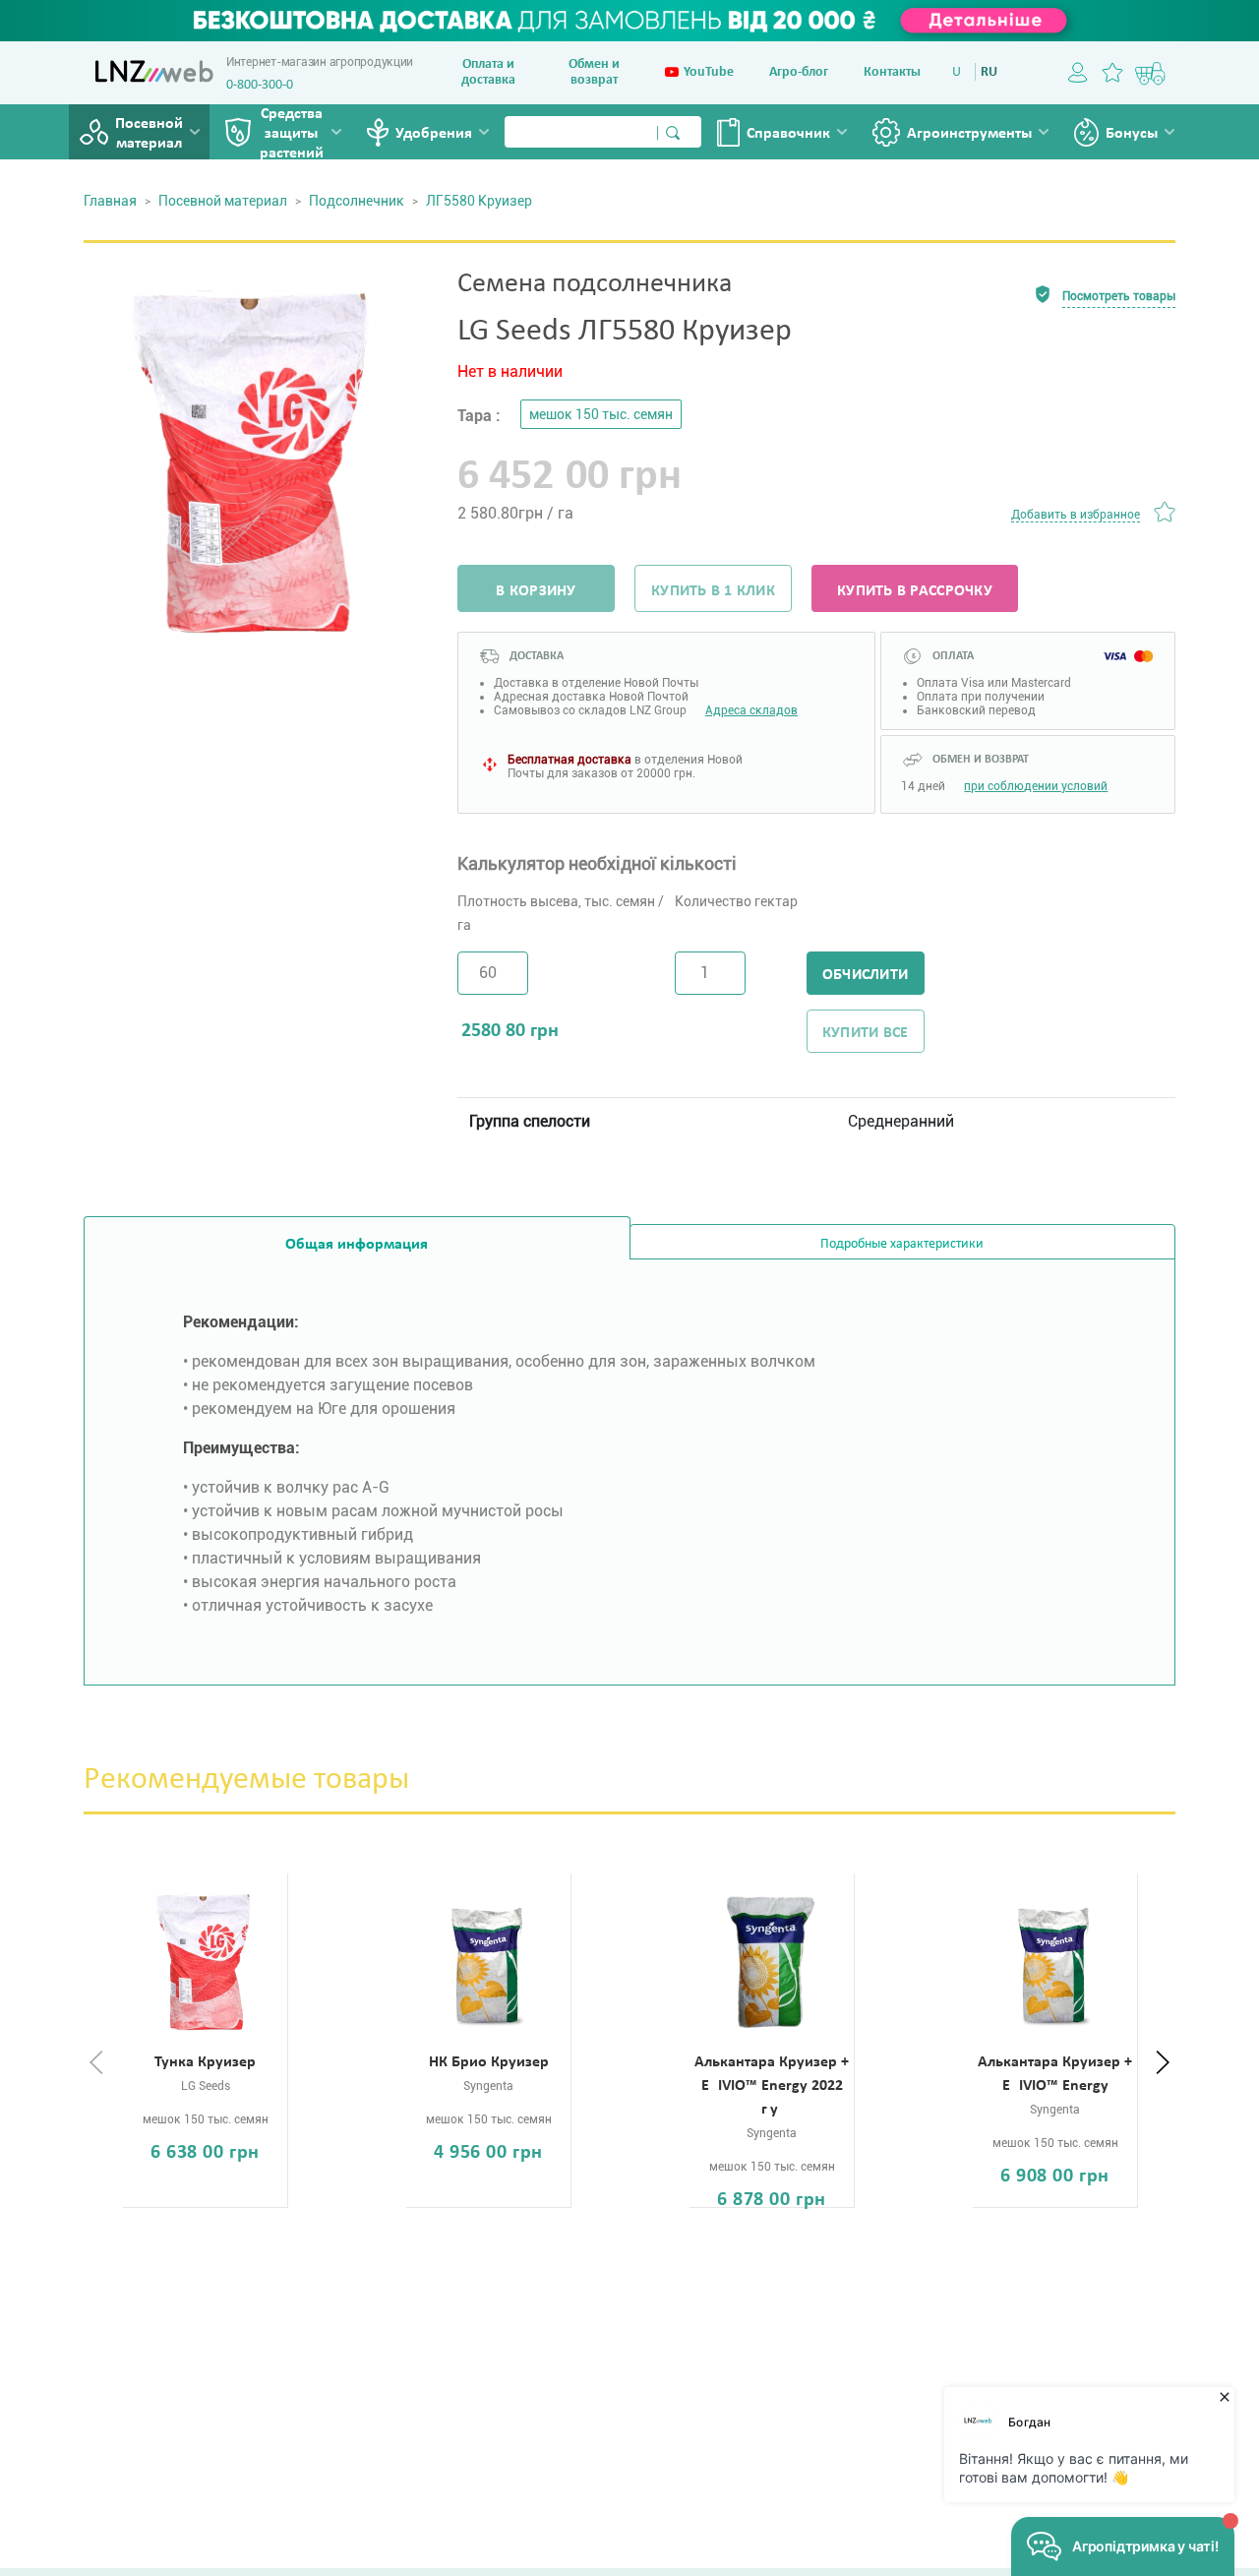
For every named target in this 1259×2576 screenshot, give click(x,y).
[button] (1162, 2063)
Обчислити (865, 975)
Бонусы (1132, 134)
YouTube (709, 72)
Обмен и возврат (594, 72)
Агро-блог (799, 72)
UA (960, 72)
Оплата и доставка (488, 72)
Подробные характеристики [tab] (902, 1244)
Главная (110, 201)
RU (989, 72)
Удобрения (434, 134)
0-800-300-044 (267, 85)
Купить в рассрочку (915, 591)
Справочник (788, 134)
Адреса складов (751, 710)
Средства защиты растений (292, 134)
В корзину (536, 591)
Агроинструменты (969, 134)
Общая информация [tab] (357, 1245)
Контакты (892, 72)
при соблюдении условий (1036, 786)
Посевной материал (149, 134)
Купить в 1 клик (713, 591)
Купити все (866, 1033)
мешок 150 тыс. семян (601, 414)
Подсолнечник (357, 201)
